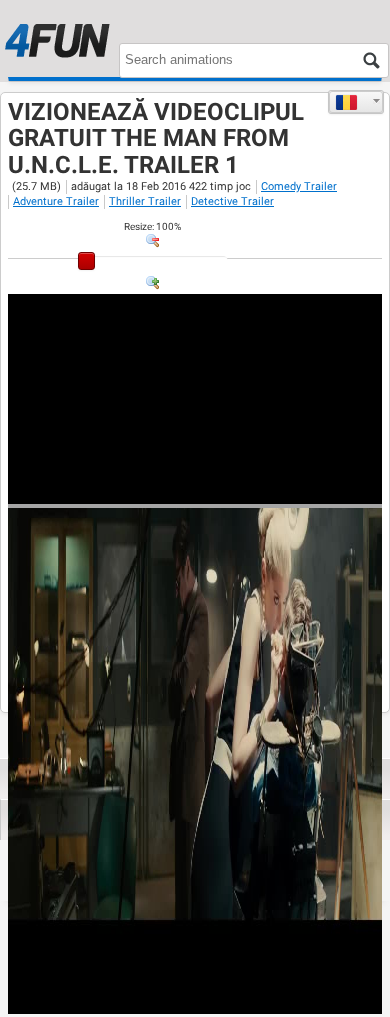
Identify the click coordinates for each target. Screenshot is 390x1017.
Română (356, 102)
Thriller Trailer (145, 201)
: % (152, 226)
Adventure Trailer (56, 201)
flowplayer (239, 488)
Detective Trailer (232, 201)
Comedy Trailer (299, 186)
